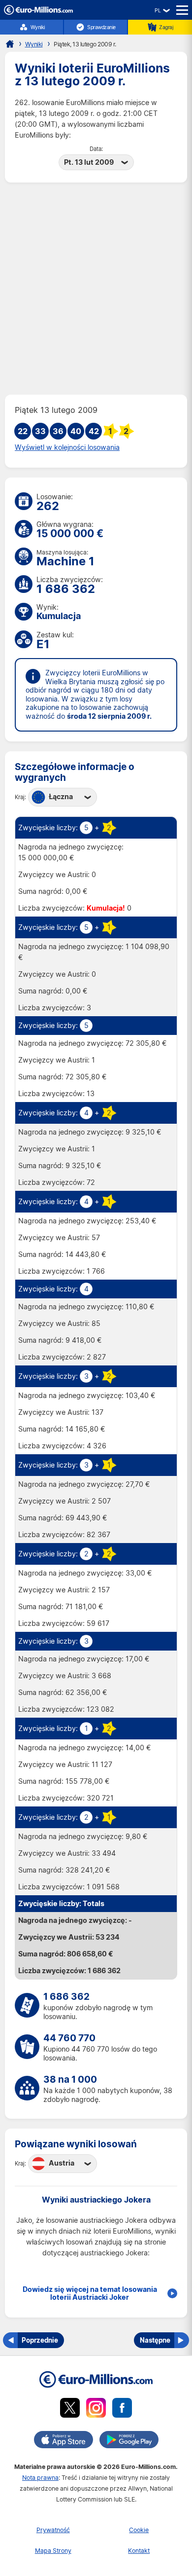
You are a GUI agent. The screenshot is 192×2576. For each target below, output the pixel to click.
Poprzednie (40, 2340)
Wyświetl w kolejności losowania (67, 447)
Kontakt (139, 2551)
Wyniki (38, 27)
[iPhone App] (64, 2441)
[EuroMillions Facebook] (122, 2410)
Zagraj (166, 27)
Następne (155, 2340)
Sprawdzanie (101, 27)
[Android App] (129, 2441)
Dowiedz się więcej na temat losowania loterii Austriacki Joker (90, 2293)
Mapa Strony (53, 2551)
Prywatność (53, 2530)
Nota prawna (40, 2478)
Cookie (139, 2530)
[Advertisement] (96, 289)
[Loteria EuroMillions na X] (70, 2410)
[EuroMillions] (38, 12)
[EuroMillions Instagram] (96, 2410)
